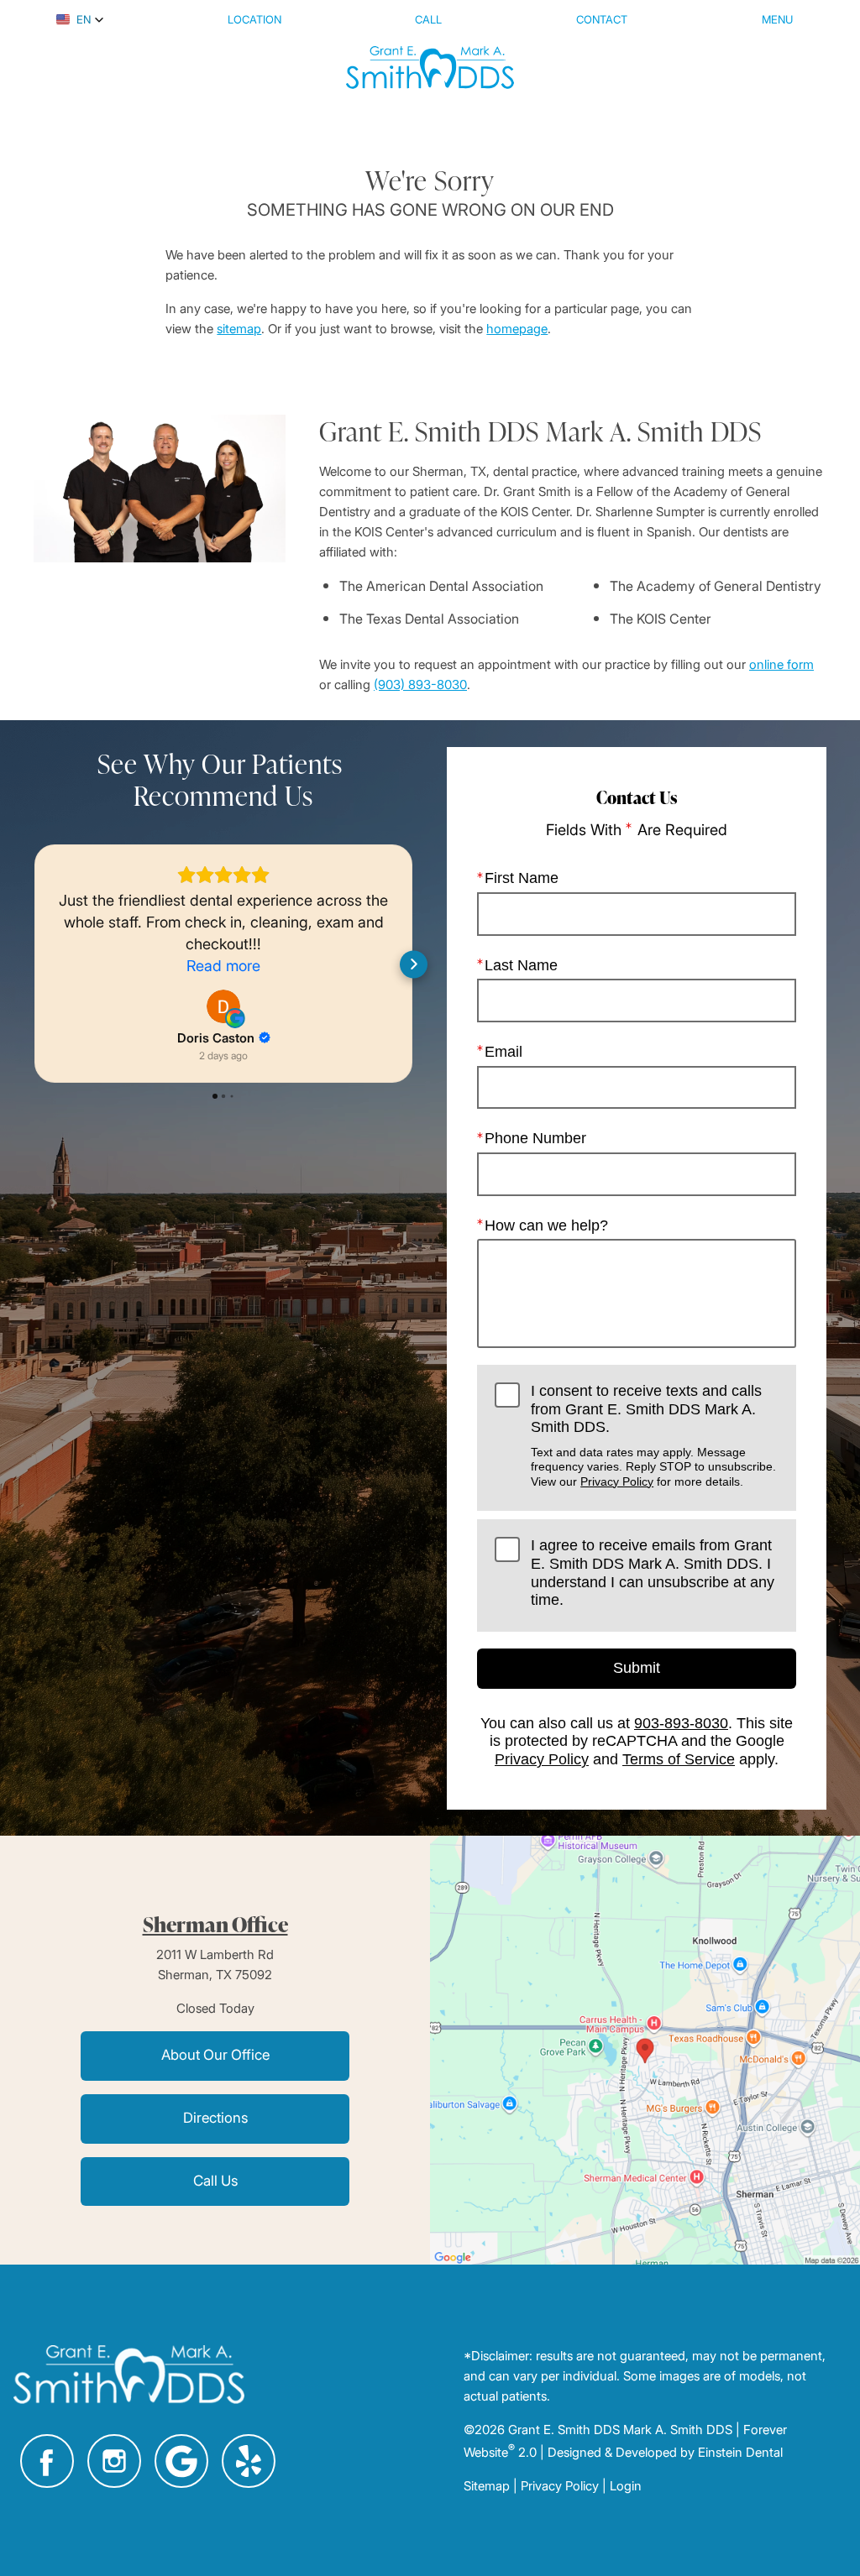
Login (626, 2485)
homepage (517, 328)
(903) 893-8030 (420, 684)
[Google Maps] (181, 2461)
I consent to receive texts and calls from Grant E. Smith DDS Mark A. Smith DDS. (653, 1435)
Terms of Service (679, 1759)
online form (781, 664)
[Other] (249, 2461)
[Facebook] (47, 2461)
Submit (637, 1668)
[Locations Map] (645, 2049)
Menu (777, 19)
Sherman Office (215, 1924)
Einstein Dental (740, 2452)
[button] (80, 19)
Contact (602, 19)
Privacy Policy (617, 1481)
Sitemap (487, 2485)
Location (254, 19)
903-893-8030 (681, 1723)
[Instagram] (114, 2461)
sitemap (239, 328)
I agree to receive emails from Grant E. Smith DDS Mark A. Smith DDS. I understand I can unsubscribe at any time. (653, 1573)
